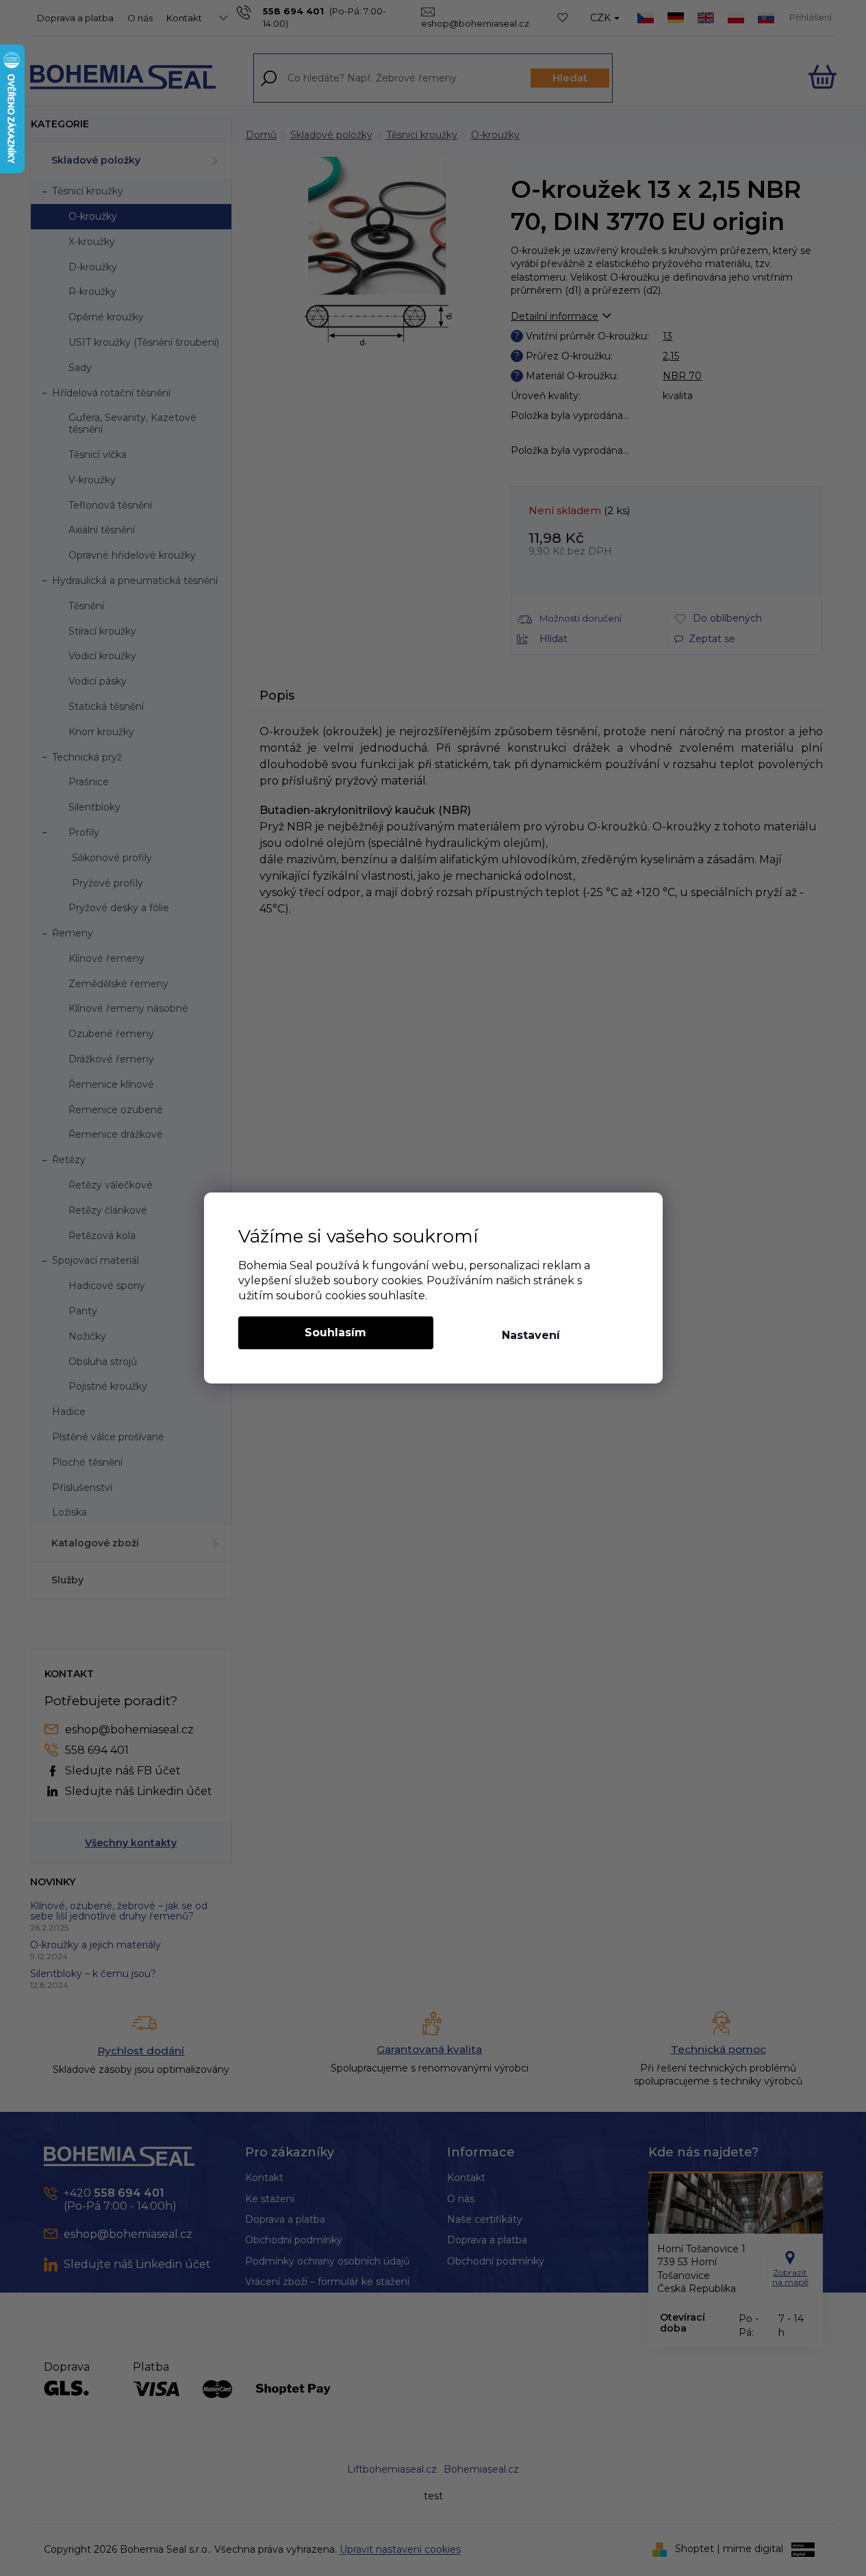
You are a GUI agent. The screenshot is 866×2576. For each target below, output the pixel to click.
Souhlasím (335, 1332)
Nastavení (531, 1335)
